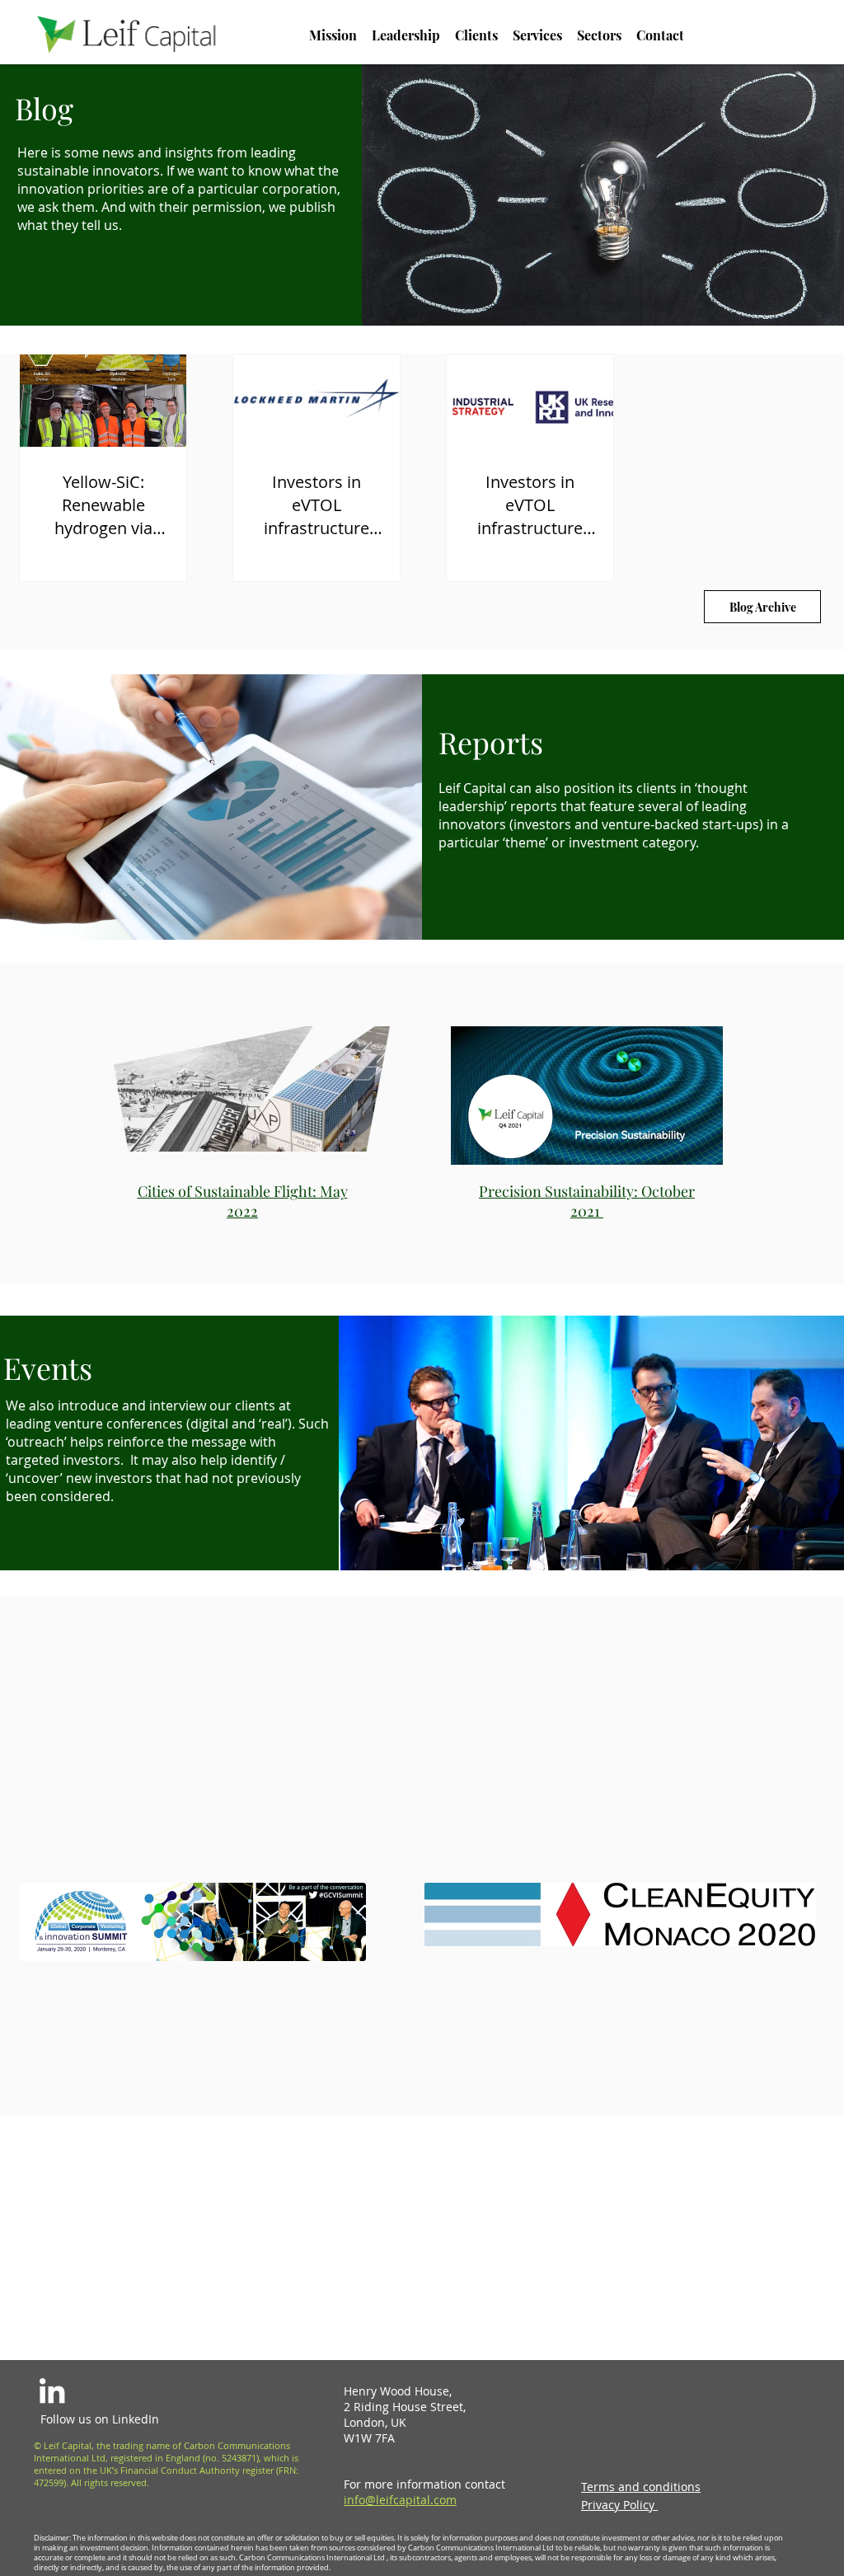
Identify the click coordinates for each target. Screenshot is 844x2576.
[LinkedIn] (52, 2391)
